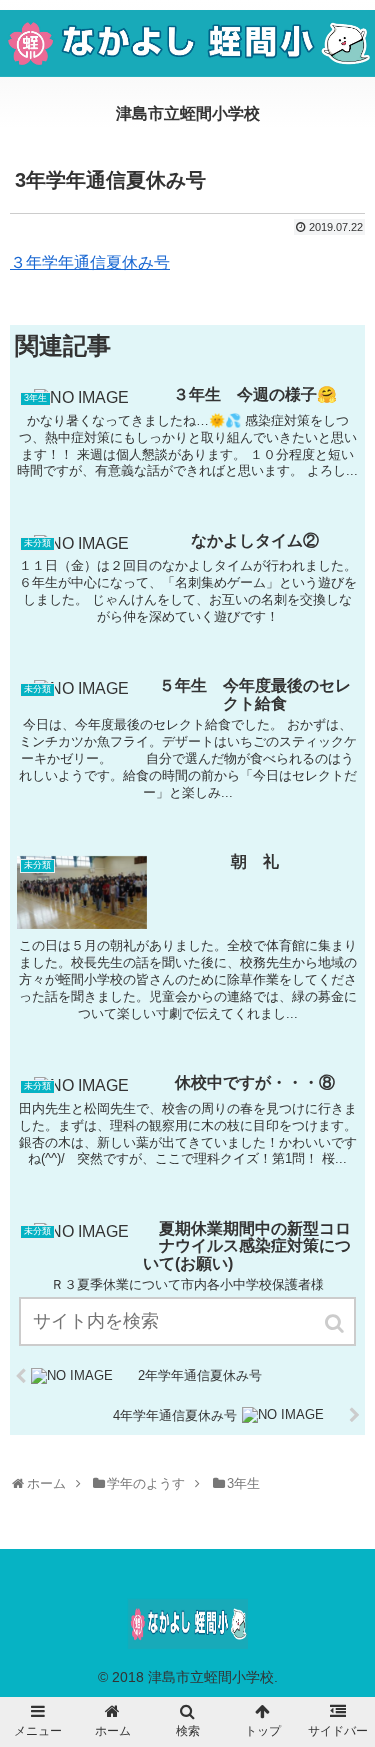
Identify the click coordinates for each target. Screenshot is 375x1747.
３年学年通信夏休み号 (90, 262)
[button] (336, 1323)
